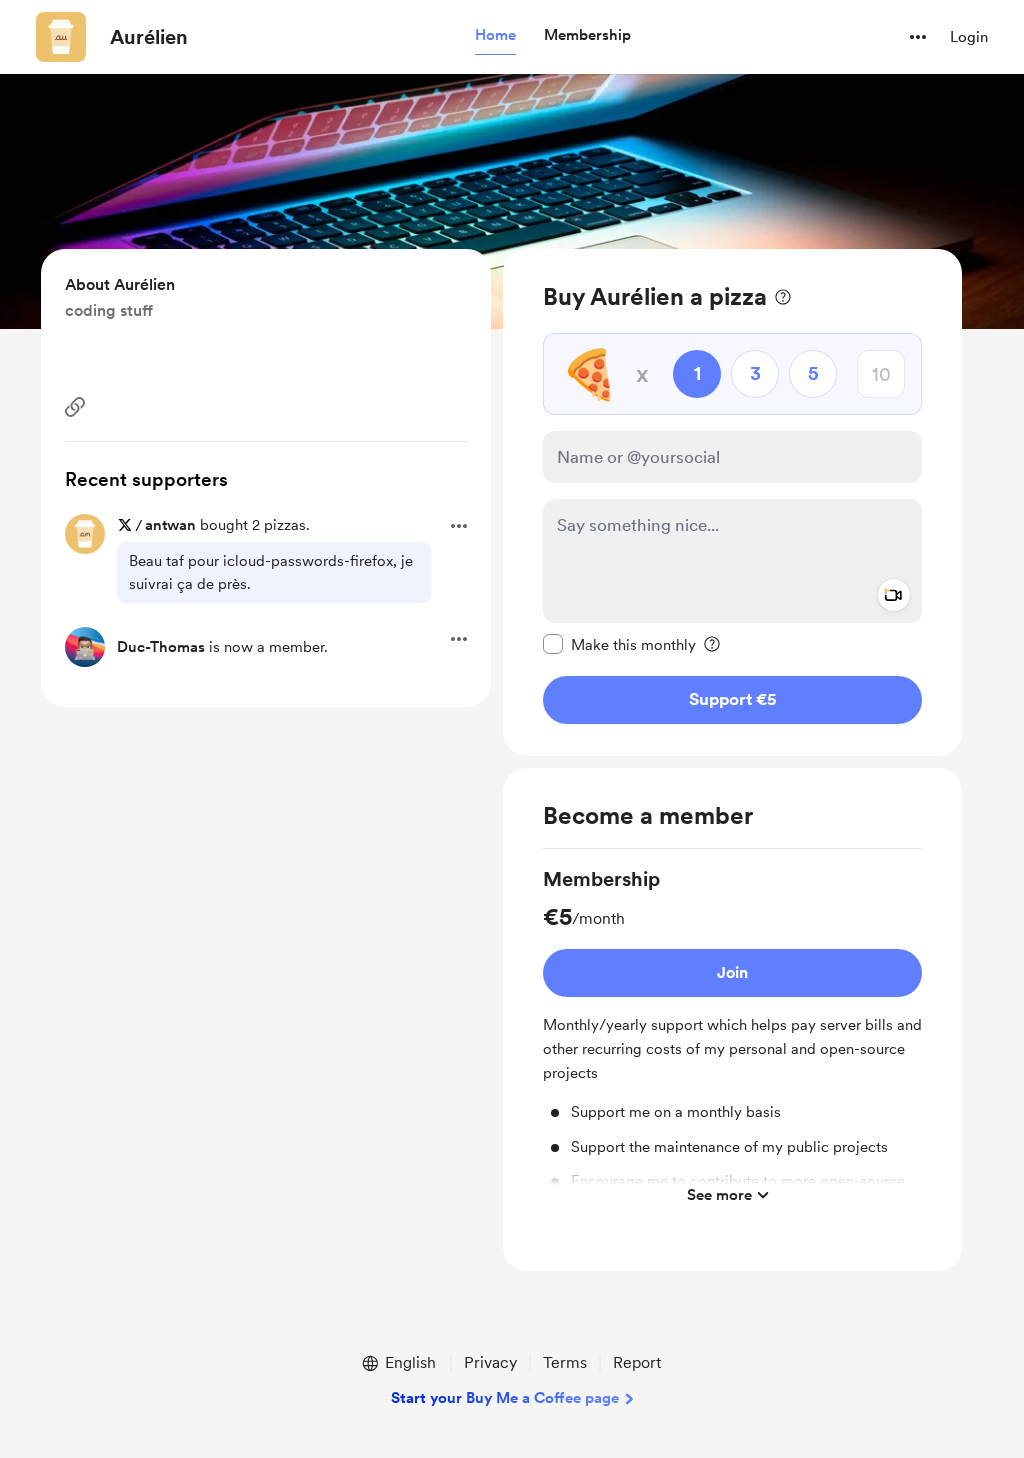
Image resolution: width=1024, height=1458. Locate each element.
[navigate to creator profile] (61, 37)
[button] (495, 36)
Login (969, 37)
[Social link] (75, 407)
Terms (565, 1362)
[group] (732, 1040)
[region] (732, 502)
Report (637, 1362)
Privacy (490, 1362)
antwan (170, 525)
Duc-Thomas (161, 647)
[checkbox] (619, 644)
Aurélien (149, 37)
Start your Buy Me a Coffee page (505, 1398)
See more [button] (719, 1195)
